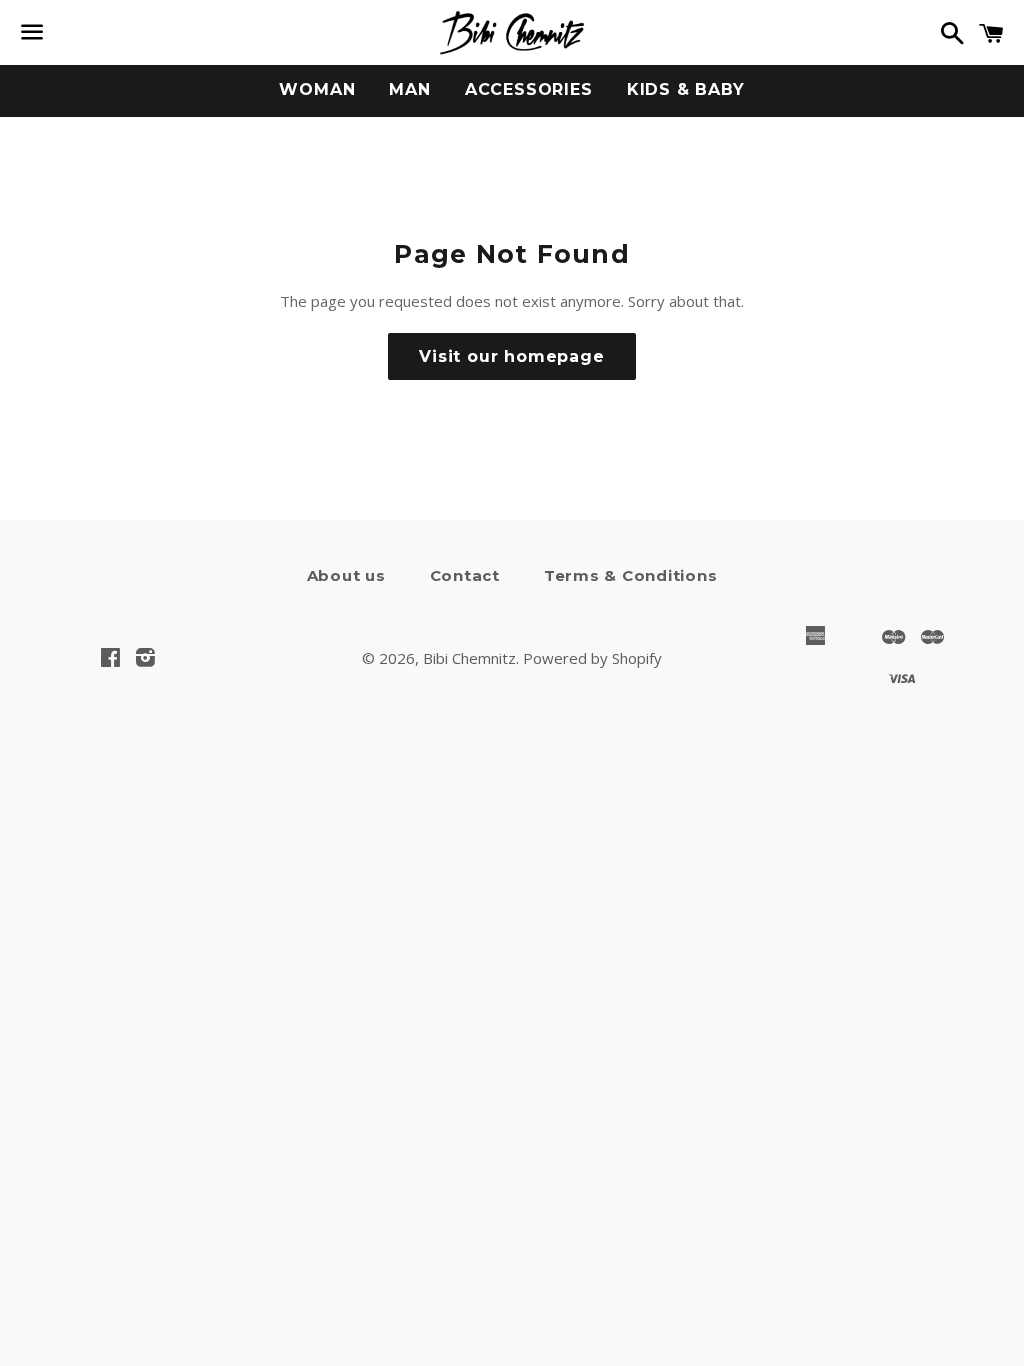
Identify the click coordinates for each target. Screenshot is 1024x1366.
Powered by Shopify (592, 658)
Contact (465, 575)
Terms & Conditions (631, 575)
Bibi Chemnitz (469, 658)
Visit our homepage (511, 356)
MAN (409, 89)
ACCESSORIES (529, 89)
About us (346, 575)
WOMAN (317, 89)
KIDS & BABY (686, 89)
